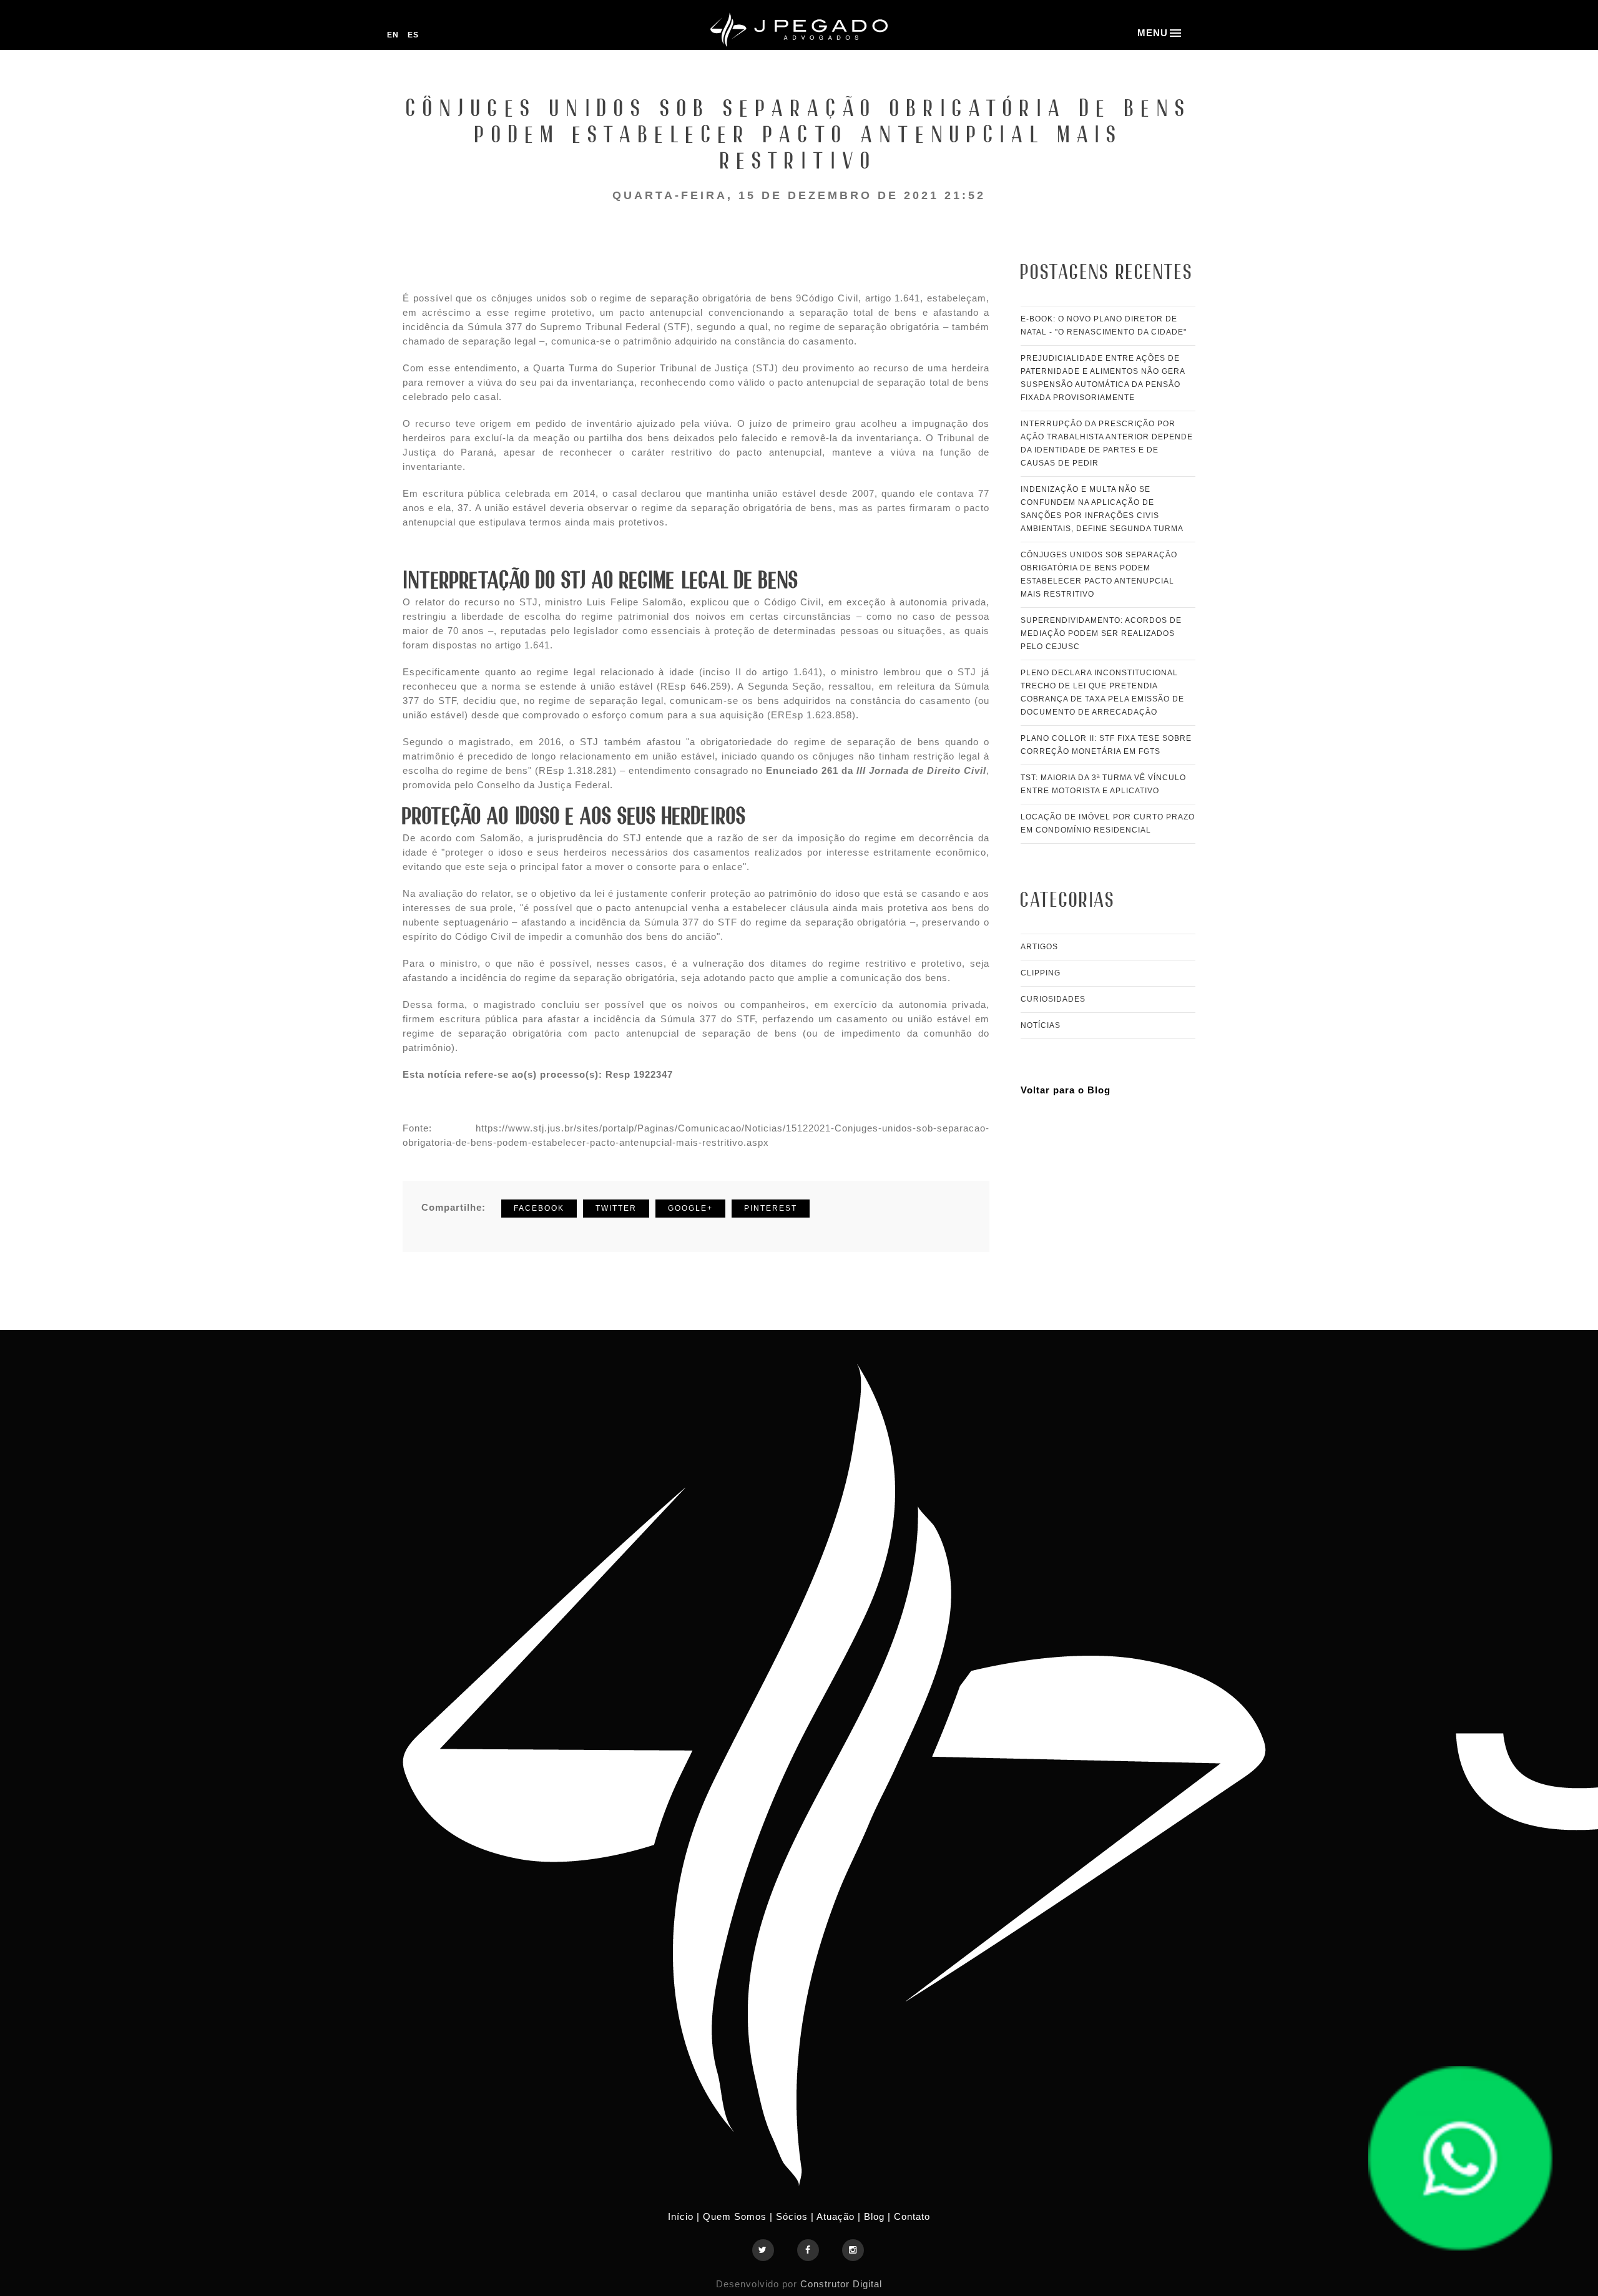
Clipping (1041, 973)
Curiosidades (1053, 999)
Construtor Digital (841, 2284)
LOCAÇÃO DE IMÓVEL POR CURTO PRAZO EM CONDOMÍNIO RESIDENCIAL (1108, 823)
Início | (685, 2216)
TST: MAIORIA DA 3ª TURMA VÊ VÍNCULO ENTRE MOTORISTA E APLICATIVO (1103, 784)
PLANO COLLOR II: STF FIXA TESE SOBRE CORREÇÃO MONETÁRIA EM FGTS (1106, 745)
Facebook (539, 1208)
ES (413, 35)
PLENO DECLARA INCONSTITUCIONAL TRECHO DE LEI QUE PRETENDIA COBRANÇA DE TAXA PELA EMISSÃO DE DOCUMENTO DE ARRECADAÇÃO (1102, 692)
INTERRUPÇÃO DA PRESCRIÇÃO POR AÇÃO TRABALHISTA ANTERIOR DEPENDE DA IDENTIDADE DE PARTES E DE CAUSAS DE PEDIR (1107, 443)
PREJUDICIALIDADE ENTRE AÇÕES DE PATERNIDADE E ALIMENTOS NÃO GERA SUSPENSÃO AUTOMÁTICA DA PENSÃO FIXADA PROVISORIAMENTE (1103, 378)
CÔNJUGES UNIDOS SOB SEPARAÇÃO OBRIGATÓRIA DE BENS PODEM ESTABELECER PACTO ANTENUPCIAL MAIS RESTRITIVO (1099, 574)
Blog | (879, 2216)
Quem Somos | (738, 2216)
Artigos (1039, 947)
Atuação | (840, 2216)
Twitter (616, 1208)
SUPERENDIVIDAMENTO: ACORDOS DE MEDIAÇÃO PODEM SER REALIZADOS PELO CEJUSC (1101, 633)
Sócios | (795, 2216)
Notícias (1041, 1025)
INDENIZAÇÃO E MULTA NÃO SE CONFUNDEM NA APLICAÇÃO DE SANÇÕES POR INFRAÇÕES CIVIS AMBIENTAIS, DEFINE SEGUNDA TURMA (1102, 509)
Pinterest (771, 1208)
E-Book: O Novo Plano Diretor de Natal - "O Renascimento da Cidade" (1104, 325)
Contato (912, 2216)
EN (394, 35)
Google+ (690, 1208)
